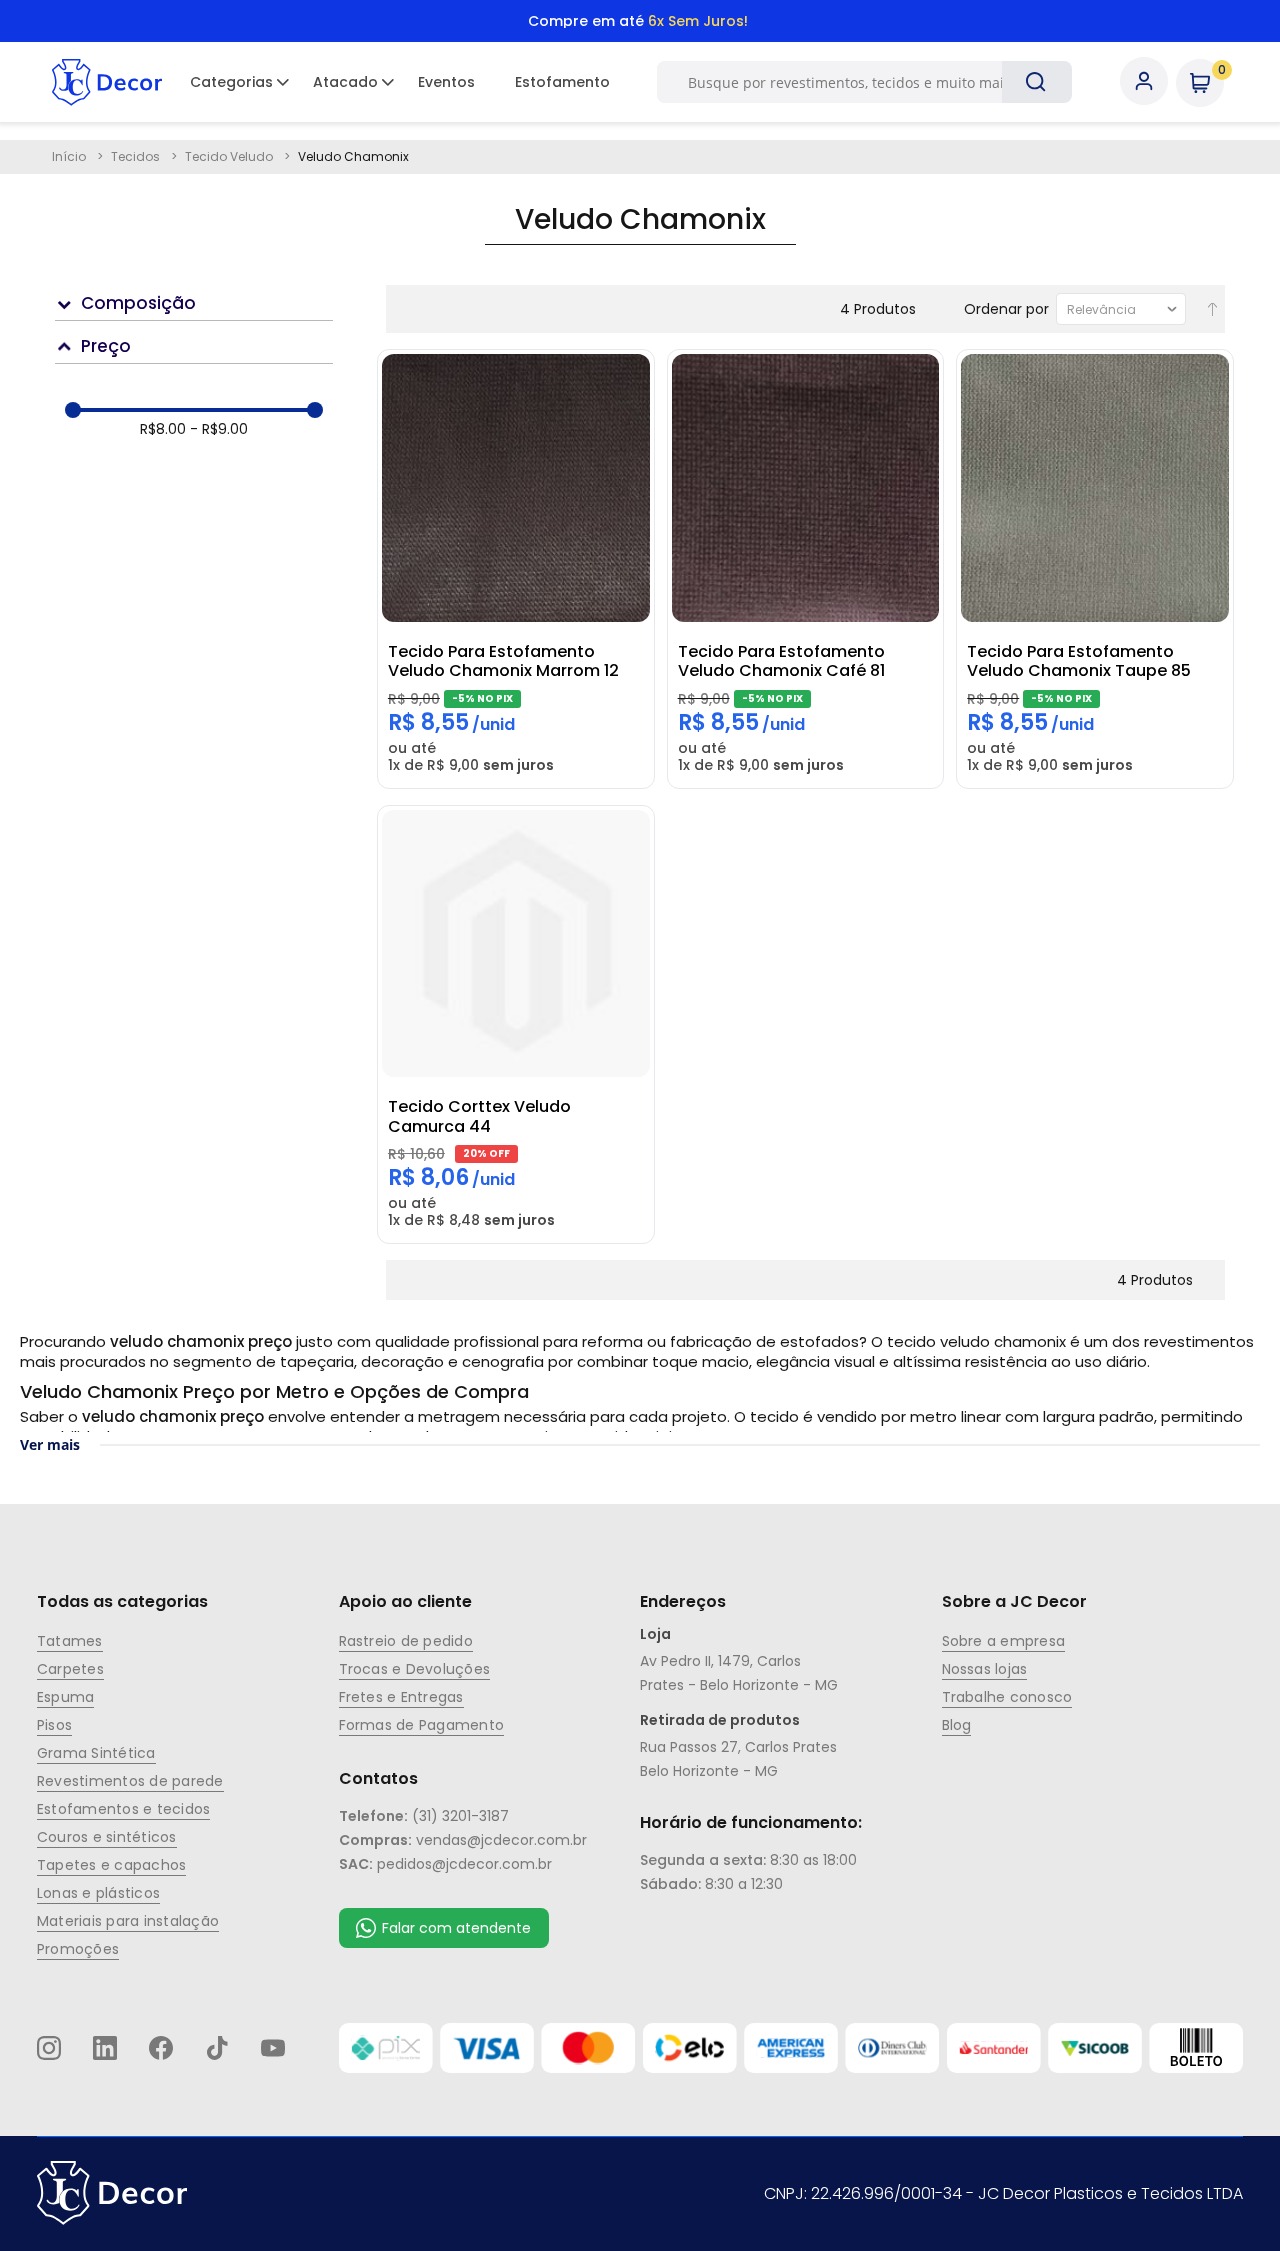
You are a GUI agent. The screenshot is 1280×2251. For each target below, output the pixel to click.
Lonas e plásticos (98, 1893)
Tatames (70, 1641)
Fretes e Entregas (401, 1697)
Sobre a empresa (1004, 1641)
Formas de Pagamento (422, 1725)
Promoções (78, 1949)
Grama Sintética (96, 1753)
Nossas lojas (985, 1669)
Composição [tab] (138, 303)
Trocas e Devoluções (415, 1669)
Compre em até (638, 21)
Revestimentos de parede (130, 1781)
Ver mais (50, 1444)
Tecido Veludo (230, 156)
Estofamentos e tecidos (123, 1809)
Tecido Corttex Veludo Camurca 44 (479, 1116)
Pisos (54, 1725)
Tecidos (137, 156)
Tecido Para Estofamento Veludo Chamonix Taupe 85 (1079, 661)
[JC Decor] (107, 82)
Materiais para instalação (128, 1921)
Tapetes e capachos (111, 1865)
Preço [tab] (106, 346)
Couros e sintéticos (107, 1837)
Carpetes (70, 1669)
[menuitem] (231, 82)
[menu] (400, 82)
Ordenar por (1006, 309)
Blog (957, 1725)
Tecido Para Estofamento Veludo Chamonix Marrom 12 (503, 661)
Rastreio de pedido (406, 1641)
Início (70, 156)
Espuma (65, 1697)
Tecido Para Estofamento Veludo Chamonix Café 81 (781, 661)
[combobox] (854, 82)
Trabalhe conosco (1007, 1697)
